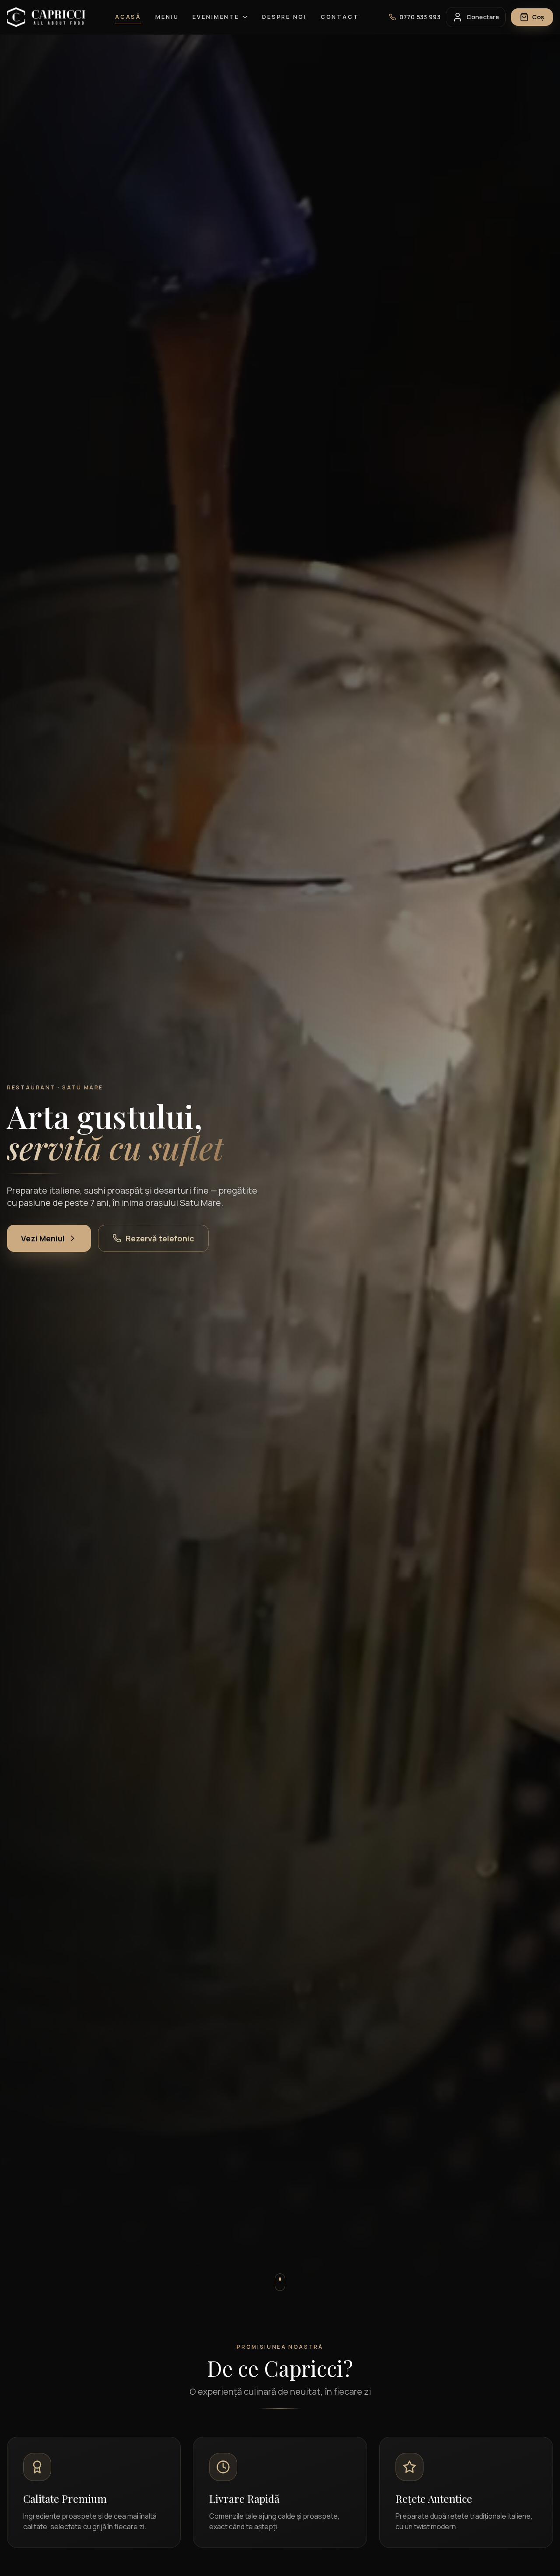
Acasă (128, 17)
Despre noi (284, 17)
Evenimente (216, 17)
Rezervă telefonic (160, 1238)
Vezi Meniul (43, 1238)
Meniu (167, 17)
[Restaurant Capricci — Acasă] (46, 17)
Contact (340, 17)
